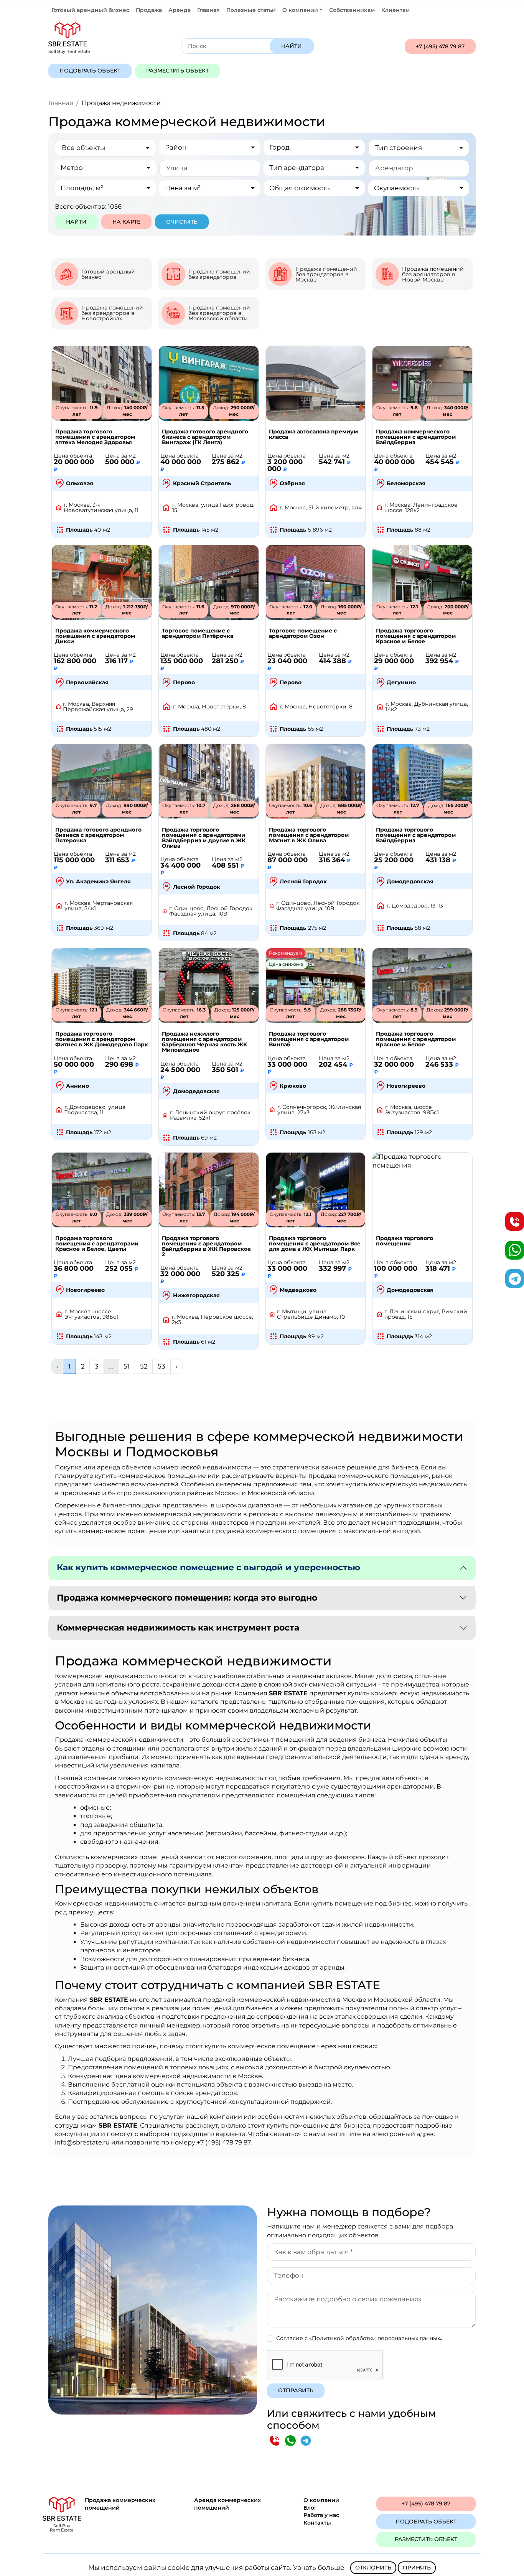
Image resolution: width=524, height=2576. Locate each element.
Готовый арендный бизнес (90, 10)
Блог (310, 2508)
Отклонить (373, 2568)
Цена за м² (183, 188)
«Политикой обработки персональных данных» (376, 2338)
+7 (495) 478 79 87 (440, 46)
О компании (321, 2500)
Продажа (149, 10)
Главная (208, 10)
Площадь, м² (82, 188)
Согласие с (359, 2338)
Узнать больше (319, 2568)
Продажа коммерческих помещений (120, 2504)
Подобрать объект (90, 71)
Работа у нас (321, 2515)
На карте (126, 222)
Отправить (296, 2390)
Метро (72, 168)
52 (144, 1366)
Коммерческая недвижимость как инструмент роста (178, 1628)
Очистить (182, 222)
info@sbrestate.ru (82, 2142)
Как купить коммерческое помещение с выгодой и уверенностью (208, 1567)
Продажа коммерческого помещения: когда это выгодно (187, 1598)
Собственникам (352, 10)
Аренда (180, 10)
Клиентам (395, 10)
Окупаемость (396, 188)
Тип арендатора (297, 168)
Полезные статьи (251, 10)
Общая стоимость (300, 188)
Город (279, 147)
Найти (292, 46)
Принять (417, 2568)
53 (161, 1366)
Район (176, 147)
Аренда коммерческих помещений (227, 2504)
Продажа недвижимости (121, 103)
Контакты (317, 2523)
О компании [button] (300, 10)
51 (127, 1366)
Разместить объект (177, 71)
